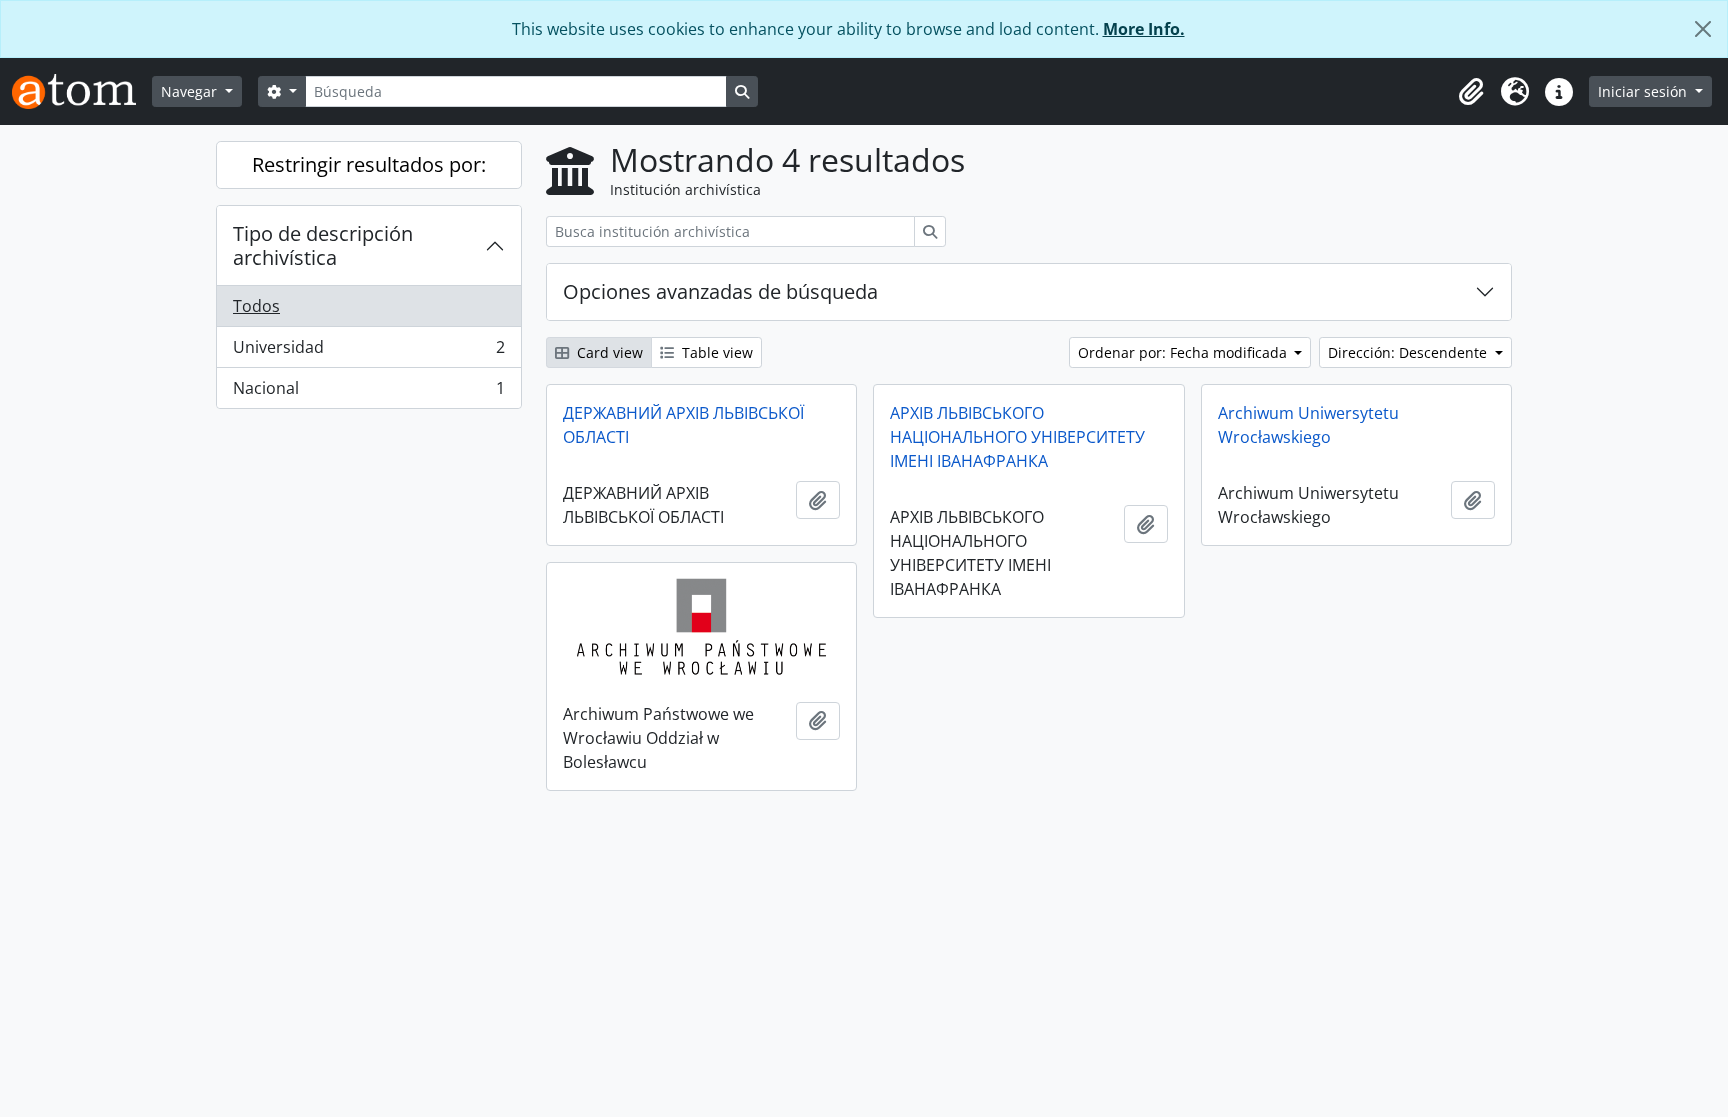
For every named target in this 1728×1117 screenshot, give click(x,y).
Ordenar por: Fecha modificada (1184, 352)
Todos (256, 306)
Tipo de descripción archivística (323, 245)
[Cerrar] (1703, 29)
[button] (1471, 92)
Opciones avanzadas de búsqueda (720, 291)
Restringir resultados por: (369, 164)
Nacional (368, 392)
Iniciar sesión (1644, 91)
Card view (608, 352)
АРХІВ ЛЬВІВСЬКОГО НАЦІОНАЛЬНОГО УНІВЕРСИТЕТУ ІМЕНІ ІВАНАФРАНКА (1017, 437)
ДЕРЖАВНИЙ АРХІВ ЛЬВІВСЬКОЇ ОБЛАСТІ (683, 425)
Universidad (368, 352)
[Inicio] (82, 91)
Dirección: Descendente (1409, 352)
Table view (715, 352)
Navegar (191, 91)
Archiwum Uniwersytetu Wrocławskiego (1308, 425)
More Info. (1144, 29)
